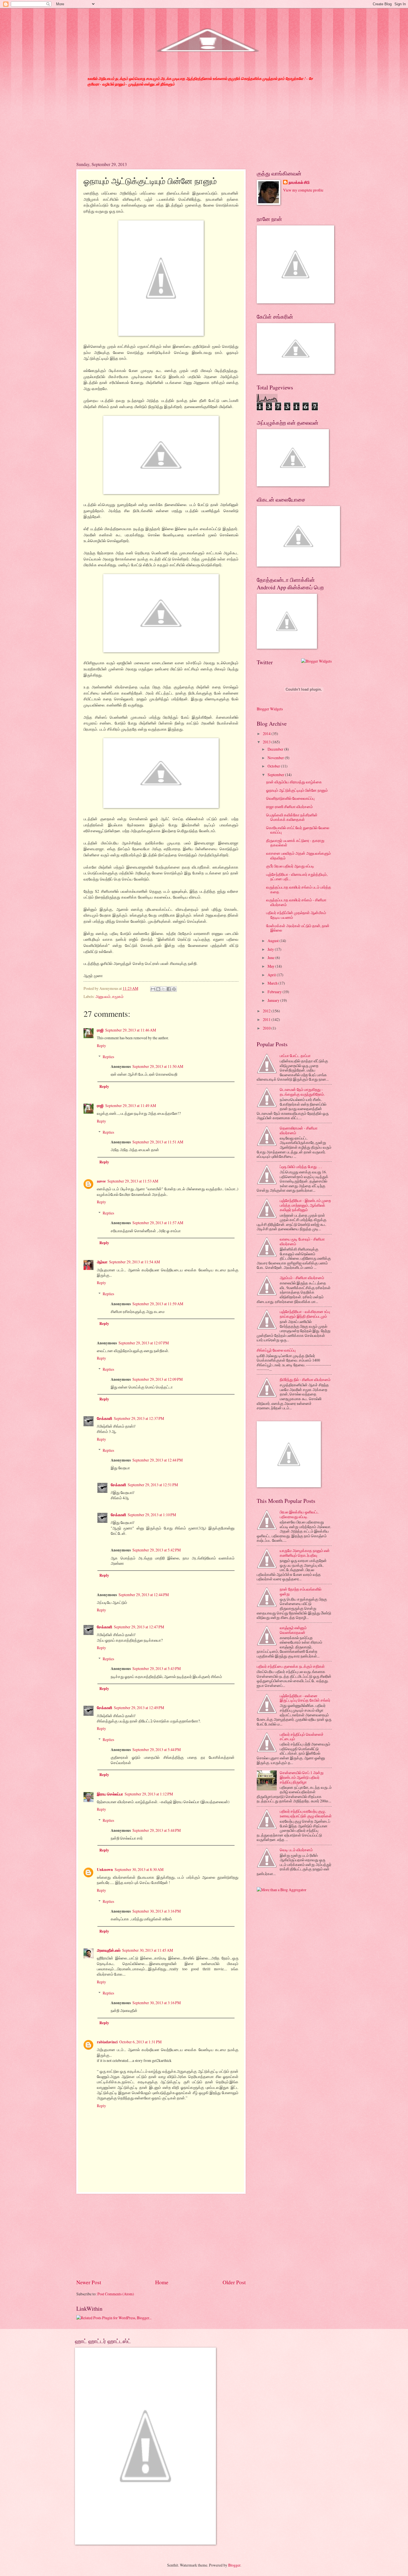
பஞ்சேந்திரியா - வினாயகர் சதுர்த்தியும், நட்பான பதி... (297, 877)
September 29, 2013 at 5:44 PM (157, 1749)
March (273, 983)
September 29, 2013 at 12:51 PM (153, 1485)
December (276, 749)
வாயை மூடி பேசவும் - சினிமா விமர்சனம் (302, 1241)
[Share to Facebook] (169, 989)
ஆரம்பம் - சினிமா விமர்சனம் (302, 1278)
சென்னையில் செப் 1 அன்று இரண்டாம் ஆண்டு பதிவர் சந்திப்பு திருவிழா (302, 1777)
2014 (267, 734)
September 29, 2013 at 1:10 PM (152, 1515)
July (271, 949)
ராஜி (100, 1030)
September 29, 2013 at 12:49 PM (139, 1708)
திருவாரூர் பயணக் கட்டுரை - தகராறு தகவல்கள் (295, 843)
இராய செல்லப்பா (110, 1794)
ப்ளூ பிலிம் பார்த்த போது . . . (301, 1167)
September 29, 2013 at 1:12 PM (149, 1794)
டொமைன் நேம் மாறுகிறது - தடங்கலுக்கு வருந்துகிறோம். (302, 1092)
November (276, 758)
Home (162, 2282)
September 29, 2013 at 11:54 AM (134, 1262)
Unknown (105, 1870)
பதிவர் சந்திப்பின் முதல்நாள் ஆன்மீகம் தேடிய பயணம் (296, 915)
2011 (267, 1019)
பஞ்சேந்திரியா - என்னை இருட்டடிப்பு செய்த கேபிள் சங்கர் (305, 1698)
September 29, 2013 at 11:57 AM (158, 1223)
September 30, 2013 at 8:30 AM (139, 1869)
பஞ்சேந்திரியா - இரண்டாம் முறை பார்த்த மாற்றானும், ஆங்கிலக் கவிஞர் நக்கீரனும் (305, 1205)
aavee (101, 1181)
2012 (267, 1011)
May (271, 966)
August (274, 941)
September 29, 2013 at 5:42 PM (157, 1550)
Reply (101, 1046)
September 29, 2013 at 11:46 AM (131, 1030)
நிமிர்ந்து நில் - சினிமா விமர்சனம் (305, 1379)
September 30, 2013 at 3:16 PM (157, 1911)
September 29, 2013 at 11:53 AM (133, 1181)
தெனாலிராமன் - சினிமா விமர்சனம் (299, 1130)
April (272, 975)
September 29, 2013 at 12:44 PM (158, 1460)
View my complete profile (303, 190)
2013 (267, 742)
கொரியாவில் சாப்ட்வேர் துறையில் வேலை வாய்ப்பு (298, 830)
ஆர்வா (102, 1262)
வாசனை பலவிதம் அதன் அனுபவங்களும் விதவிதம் (299, 856)
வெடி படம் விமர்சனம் (296, 1850)
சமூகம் (118, 996)
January (274, 1000)
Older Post (234, 2282)
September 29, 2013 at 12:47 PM (139, 1627)
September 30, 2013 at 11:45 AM (148, 1950)
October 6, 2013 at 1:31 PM (140, 2042)
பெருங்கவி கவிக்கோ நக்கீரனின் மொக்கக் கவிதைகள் (292, 817)
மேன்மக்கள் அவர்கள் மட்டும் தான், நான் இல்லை (298, 928)
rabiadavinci (107, 2042)
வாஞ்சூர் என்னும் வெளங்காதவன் (293, 1630)
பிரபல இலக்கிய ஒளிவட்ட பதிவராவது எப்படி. (299, 1514)
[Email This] (153, 989)
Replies (108, 1057)
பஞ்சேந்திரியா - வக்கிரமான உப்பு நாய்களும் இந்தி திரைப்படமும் (305, 1314)
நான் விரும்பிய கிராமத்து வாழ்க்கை (294, 782)
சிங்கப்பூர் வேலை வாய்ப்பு (276, 1350)
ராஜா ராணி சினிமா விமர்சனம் (289, 807)
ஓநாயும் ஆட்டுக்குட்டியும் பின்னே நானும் (297, 790)
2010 (267, 1028)
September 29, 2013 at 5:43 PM (157, 1668)
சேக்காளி (104, 1418)
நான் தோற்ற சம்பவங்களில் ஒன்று (301, 1591)
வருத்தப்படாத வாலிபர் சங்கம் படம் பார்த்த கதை (299, 889)
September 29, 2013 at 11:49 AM (131, 1105)
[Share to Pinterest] (174, 989)
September (276, 775)
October (274, 766)
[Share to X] (163, 989)
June (271, 958)
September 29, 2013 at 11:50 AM (158, 1066)
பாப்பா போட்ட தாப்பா (295, 1056)
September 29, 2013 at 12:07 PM (144, 1343)
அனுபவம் (103, 996)
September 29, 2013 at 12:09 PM (158, 1379)
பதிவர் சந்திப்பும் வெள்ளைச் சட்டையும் (302, 1737)
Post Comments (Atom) (116, 2294)
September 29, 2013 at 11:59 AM (158, 1304)
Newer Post (89, 2282)
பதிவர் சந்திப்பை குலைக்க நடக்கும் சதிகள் (291, 1666)
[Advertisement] (161, 2236)
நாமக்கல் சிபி (299, 183)
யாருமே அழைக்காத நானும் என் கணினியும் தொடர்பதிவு (305, 1553)
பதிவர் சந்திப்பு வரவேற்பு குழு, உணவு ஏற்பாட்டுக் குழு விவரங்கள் (306, 1813)
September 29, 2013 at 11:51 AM (158, 1142)
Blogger (234, 2565)
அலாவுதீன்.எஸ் (109, 1950)
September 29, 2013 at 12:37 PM (139, 1418)
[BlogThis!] (158, 989)
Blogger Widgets (270, 709)
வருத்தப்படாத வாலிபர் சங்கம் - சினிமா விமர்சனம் (296, 902)
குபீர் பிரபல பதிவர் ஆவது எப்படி (290, 866)
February (275, 992)
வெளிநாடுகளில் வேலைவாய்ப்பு (290, 798)
